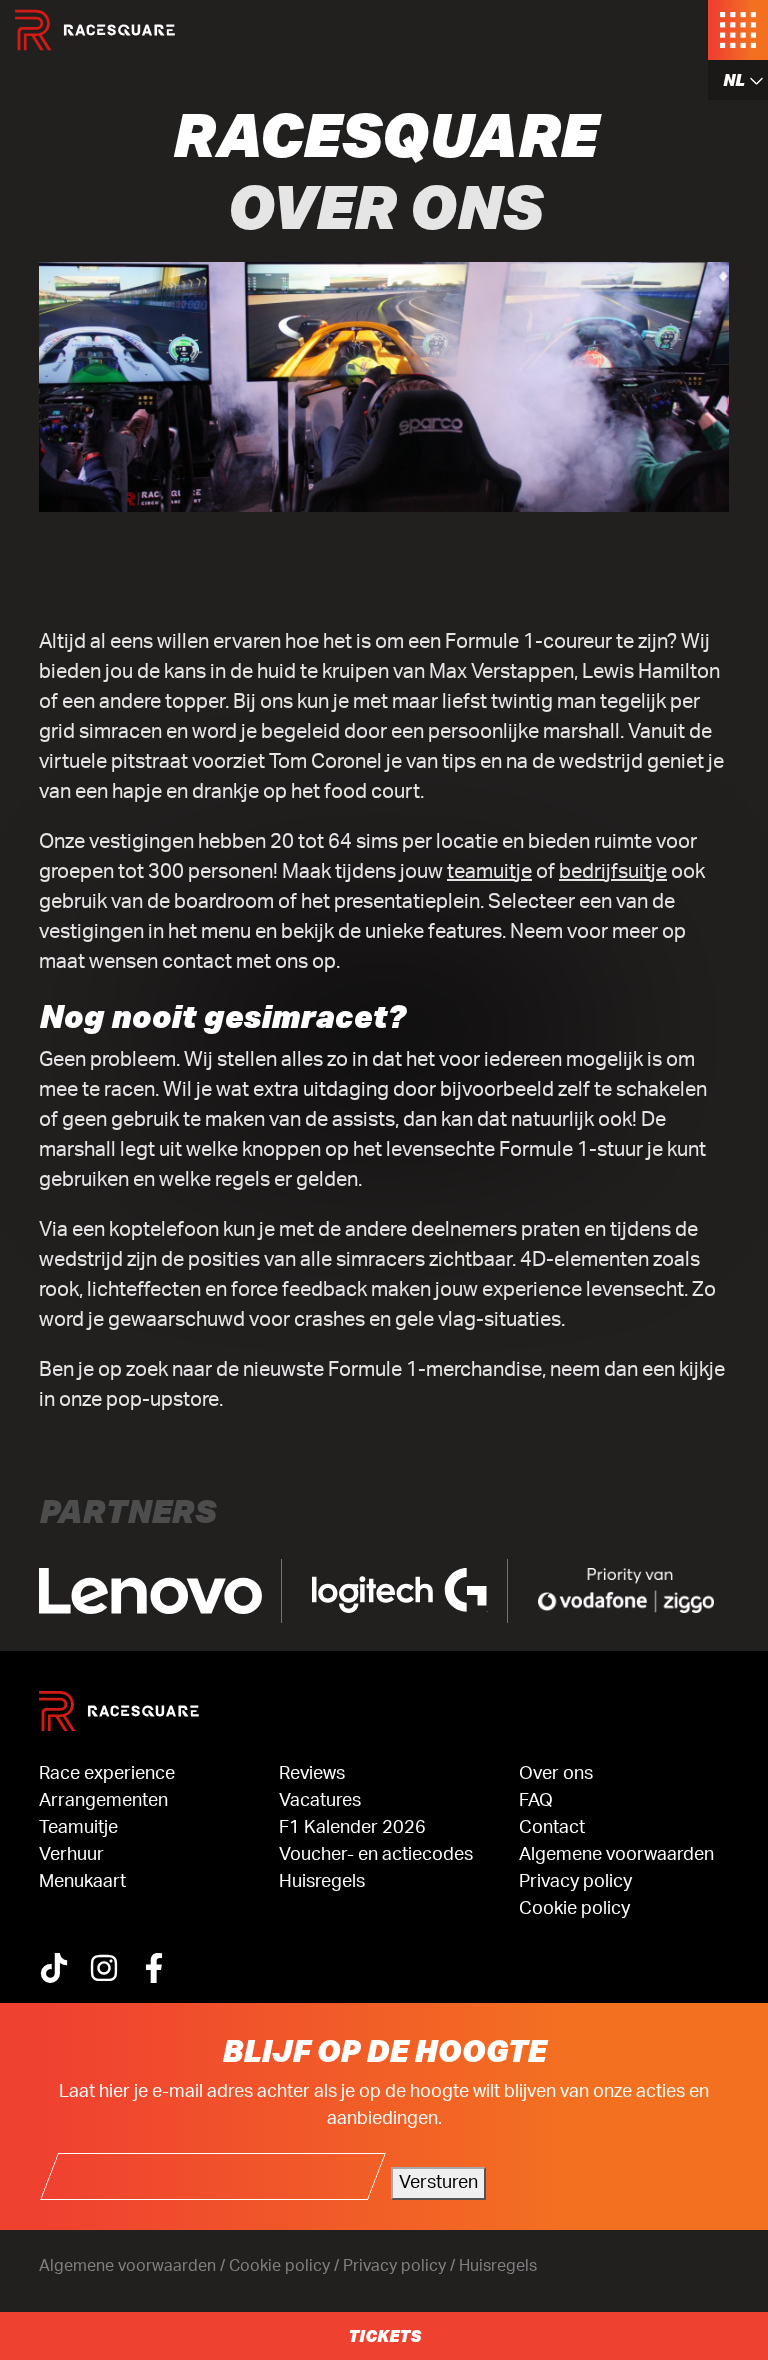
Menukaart (82, 1882)
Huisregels (322, 1882)
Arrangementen (103, 1801)
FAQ (536, 1801)
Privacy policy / (401, 2266)
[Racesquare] (95, 30)
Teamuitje (78, 1828)
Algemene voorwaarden (616, 1855)
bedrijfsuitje (613, 872)
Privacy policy (575, 1882)
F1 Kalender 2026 (352, 1828)
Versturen (438, 2183)
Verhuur (71, 1855)
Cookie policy (574, 1909)
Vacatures (320, 1801)
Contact (552, 1828)
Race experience (107, 1774)
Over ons (556, 1774)
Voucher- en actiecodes (376, 1855)
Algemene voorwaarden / (134, 2266)
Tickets (384, 2335)
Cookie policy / (286, 2266)
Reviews (312, 1774)
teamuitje (489, 872)
